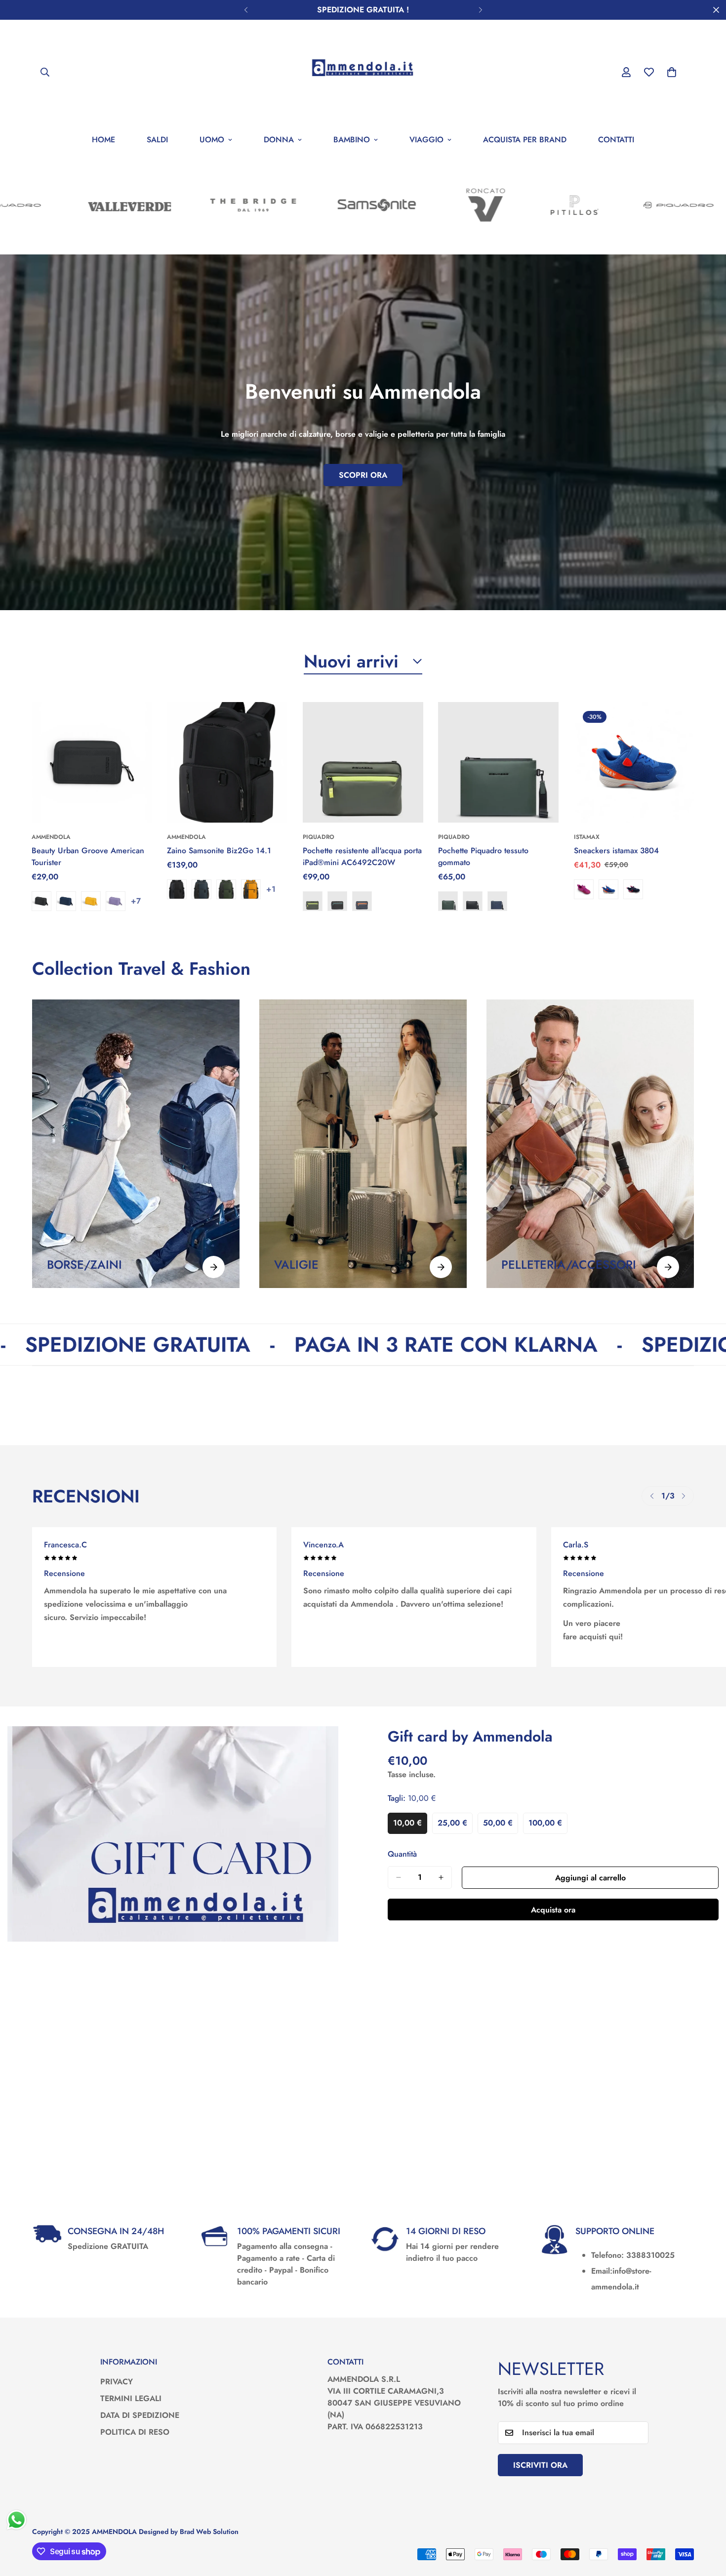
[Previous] (246, 10)
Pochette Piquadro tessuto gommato (483, 856)
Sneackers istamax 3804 (616, 851)
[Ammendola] (363, 72)
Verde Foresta (448, 901)
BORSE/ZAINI (84, 1265)
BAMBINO (352, 140)
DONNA (279, 140)
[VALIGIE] (441, 1267)
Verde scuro (226, 889)
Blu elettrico (608, 889)
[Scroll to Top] (707, 2522)
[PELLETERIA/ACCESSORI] (668, 1267)
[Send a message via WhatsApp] (17, 2520)
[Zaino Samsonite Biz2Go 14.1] (227, 762)
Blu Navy (66, 901)
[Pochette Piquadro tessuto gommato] (498, 762)
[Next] (480, 10)
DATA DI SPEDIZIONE (140, 2415)
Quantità (402, 1854)
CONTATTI (616, 140)
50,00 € (501, 1826)
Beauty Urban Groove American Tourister (88, 856)
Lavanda (116, 901)
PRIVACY (117, 2382)
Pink (584, 889)
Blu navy (202, 889)
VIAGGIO (426, 140)
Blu (362, 901)
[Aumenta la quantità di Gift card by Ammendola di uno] (441, 1877)
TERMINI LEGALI (131, 2398)
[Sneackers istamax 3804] (634, 762)
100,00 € (548, 1826)
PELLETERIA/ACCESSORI (569, 1265)
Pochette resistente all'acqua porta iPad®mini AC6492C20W (362, 856)
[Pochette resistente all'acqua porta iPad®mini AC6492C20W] (363, 762)
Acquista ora (553, 1910)
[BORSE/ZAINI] (214, 1267)
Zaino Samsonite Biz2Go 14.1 (219, 851)
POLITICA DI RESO (135, 2432)
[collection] (136, 1144)
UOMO (212, 140)
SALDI (157, 140)
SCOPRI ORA (363, 475)
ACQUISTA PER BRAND (525, 140)
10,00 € (410, 1826)
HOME (103, 140)
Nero (41, 901)
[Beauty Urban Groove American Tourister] (92, 762)
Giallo (91, 901)
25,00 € (455, 1826)
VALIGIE (296, 1265)
